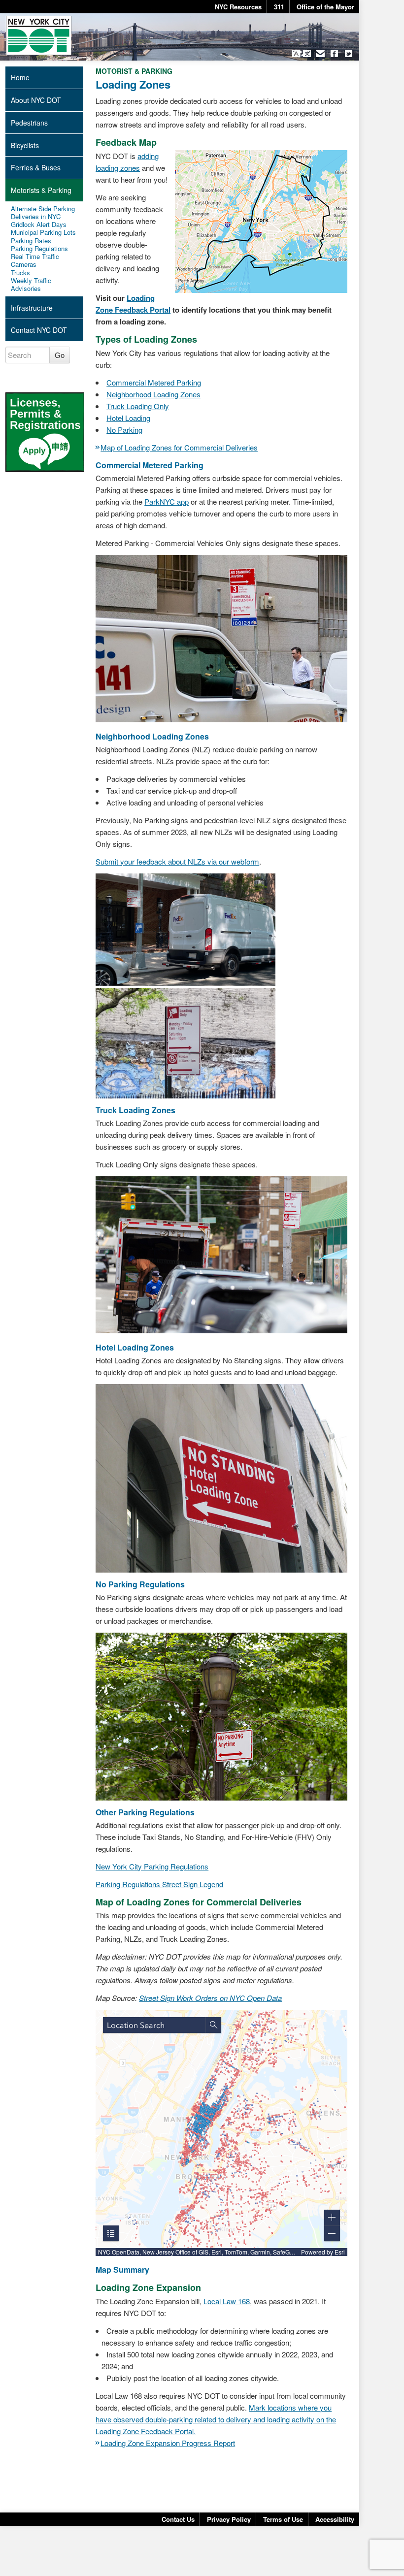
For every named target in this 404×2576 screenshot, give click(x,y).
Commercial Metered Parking (154, 382)
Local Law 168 (227, 2527)
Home (20, 77)
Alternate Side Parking (43, 209)
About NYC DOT (36, 100)
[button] (301, 53)
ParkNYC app (167, 501)
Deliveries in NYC (36, 217)
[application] (221, 2133)
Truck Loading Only (138, 406)
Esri (340, 2252)
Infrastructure (32, 308)
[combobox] (154, 2025)
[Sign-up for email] (320, 53)
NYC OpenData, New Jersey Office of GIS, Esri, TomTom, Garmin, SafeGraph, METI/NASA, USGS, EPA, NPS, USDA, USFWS (198, 2252)
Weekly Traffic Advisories (31, 285)
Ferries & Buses (36, 167)
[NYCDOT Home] (39, 35)
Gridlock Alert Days (39, 225)
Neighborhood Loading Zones (153, 394)
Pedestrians (29, 123)
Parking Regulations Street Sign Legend (159, 1884)
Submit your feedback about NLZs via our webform (177, 861)
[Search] (213, 2025)
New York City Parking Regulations (152, 1866)
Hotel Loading (128, 418)
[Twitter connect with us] (349, 53)
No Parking (124, 430)
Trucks (20, 273)
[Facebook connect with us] (334, 53)
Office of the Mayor (325, 7)
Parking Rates (31, 241)
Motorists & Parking (41, 190)
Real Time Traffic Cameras (35, 261)
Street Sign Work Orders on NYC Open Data (210, 1998)
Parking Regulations (39, 249)
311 (279, 7)
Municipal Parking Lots (43, 232)
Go (60, 355)
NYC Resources (238, 7)
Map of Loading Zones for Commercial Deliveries (179, 447)
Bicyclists (25, 145)
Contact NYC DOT (39, 330)
